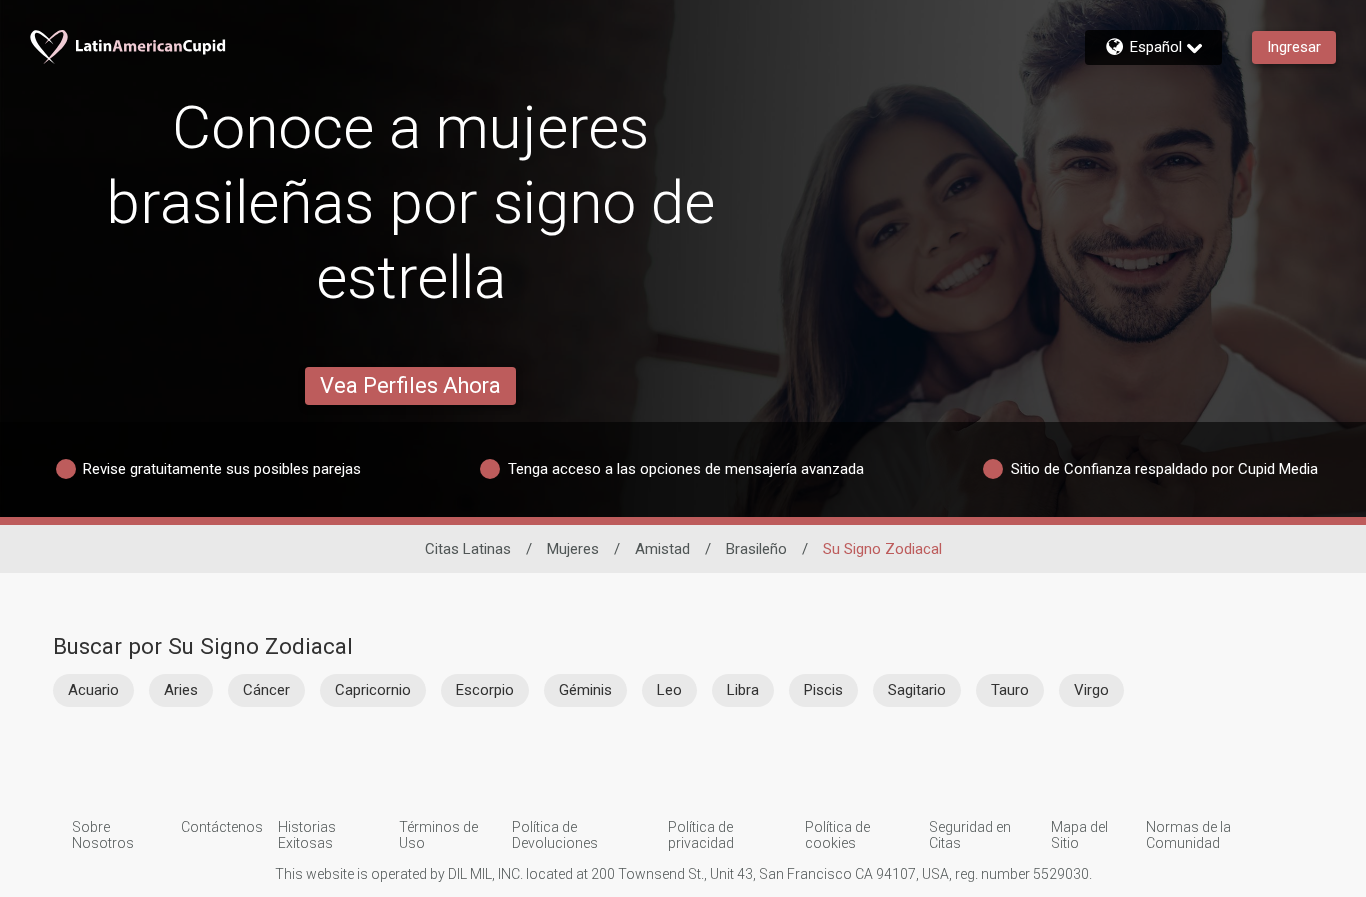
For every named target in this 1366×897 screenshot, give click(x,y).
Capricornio (373, 690)
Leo (669, 690)
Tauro (1010, 690)
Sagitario (917, 690)
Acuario (93, 690)
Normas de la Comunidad (1188, 835)
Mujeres (573, 549)
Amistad (662, 549)
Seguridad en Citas (970, 835)
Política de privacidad (701, 835)
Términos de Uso (438, 835)
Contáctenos (222, 827)
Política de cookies (837, 835)
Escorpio (485, 690)
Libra (743, 690)
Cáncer (266, 690)
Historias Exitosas (307, 835)
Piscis (823, 690)
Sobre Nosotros (103, 835)
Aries (181, 690)
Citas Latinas (468, 549)
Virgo (1091, 690)
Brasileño (756, 549)
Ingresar (1294, 47)
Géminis (585, 690)
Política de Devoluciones (555, 835)
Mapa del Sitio (1079, 835)
